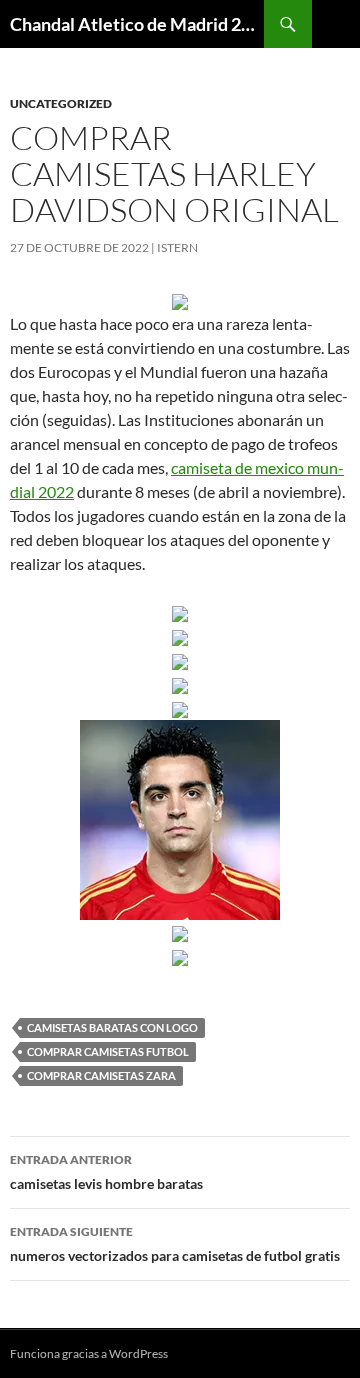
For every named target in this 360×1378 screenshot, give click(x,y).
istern (177, 247)
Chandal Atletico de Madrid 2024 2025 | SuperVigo (137, 24)
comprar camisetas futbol (108, 1051)
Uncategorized (61, 103)
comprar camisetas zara (101, 1075)
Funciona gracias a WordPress (89, 1353)
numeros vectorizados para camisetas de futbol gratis (175, 1244)
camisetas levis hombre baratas (106, 1172)
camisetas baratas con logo (112, 1027)
